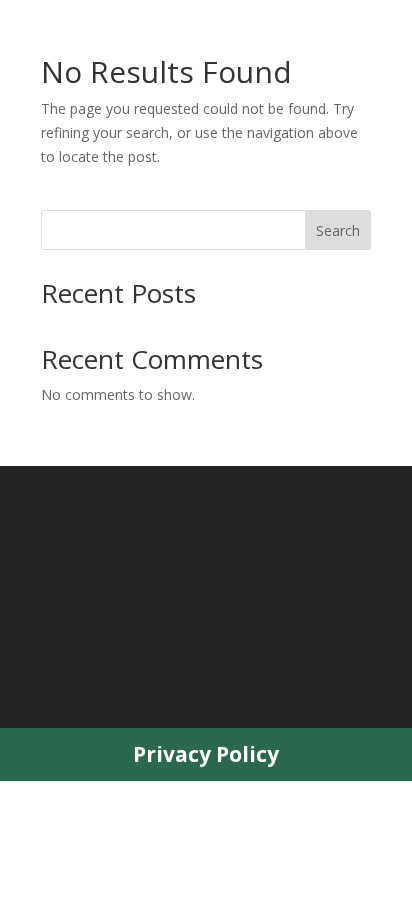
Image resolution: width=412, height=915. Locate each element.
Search (338, 230)
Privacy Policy (206, 754)
